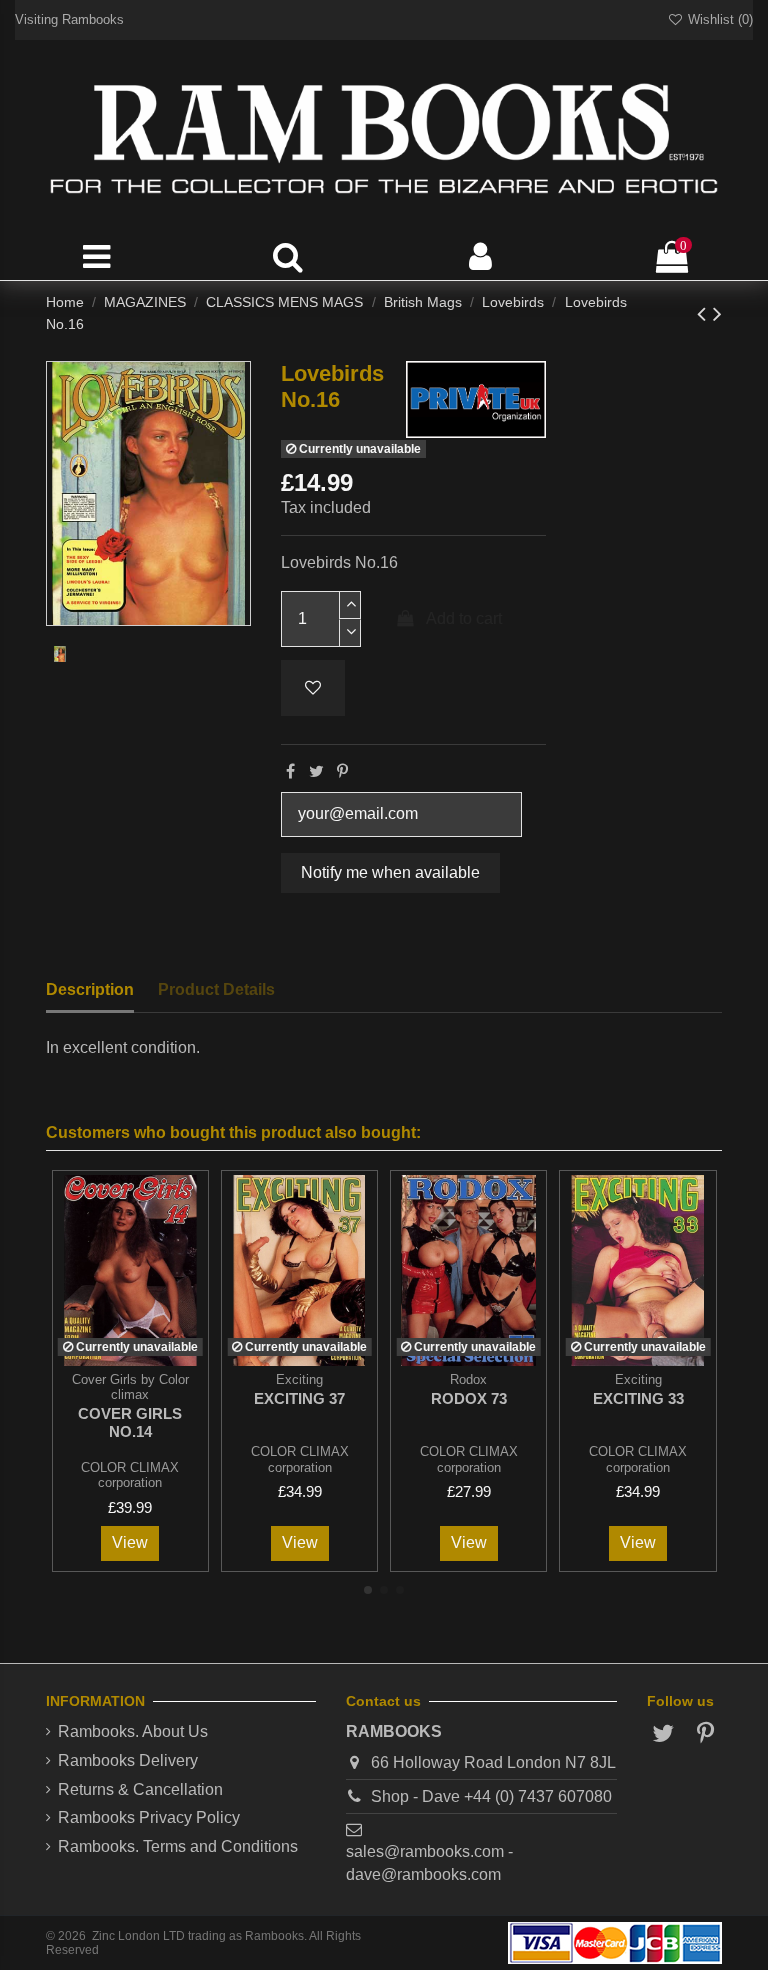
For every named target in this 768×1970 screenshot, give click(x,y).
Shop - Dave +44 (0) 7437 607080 (491, 1796)
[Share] (290, 771)
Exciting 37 (299, 1398)
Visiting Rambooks (69, 19)
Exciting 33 (638, 1398)
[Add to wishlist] (313, 688)
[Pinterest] (342, 771)
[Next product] (717, 313)
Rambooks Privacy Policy (149, 1817)
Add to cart (464, 618)
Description (90, 989)
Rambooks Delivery (128, 1760)
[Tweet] (316, 771)
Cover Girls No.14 (130, 1422)
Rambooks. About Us (133, 1731)
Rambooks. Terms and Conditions (178, 1846)
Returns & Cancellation (140, 1789)
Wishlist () (718, 19)
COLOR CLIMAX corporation (130, 1475)
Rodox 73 (469, 1398)
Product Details (216, 989)
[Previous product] (705, 313)
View (130, 1542)
